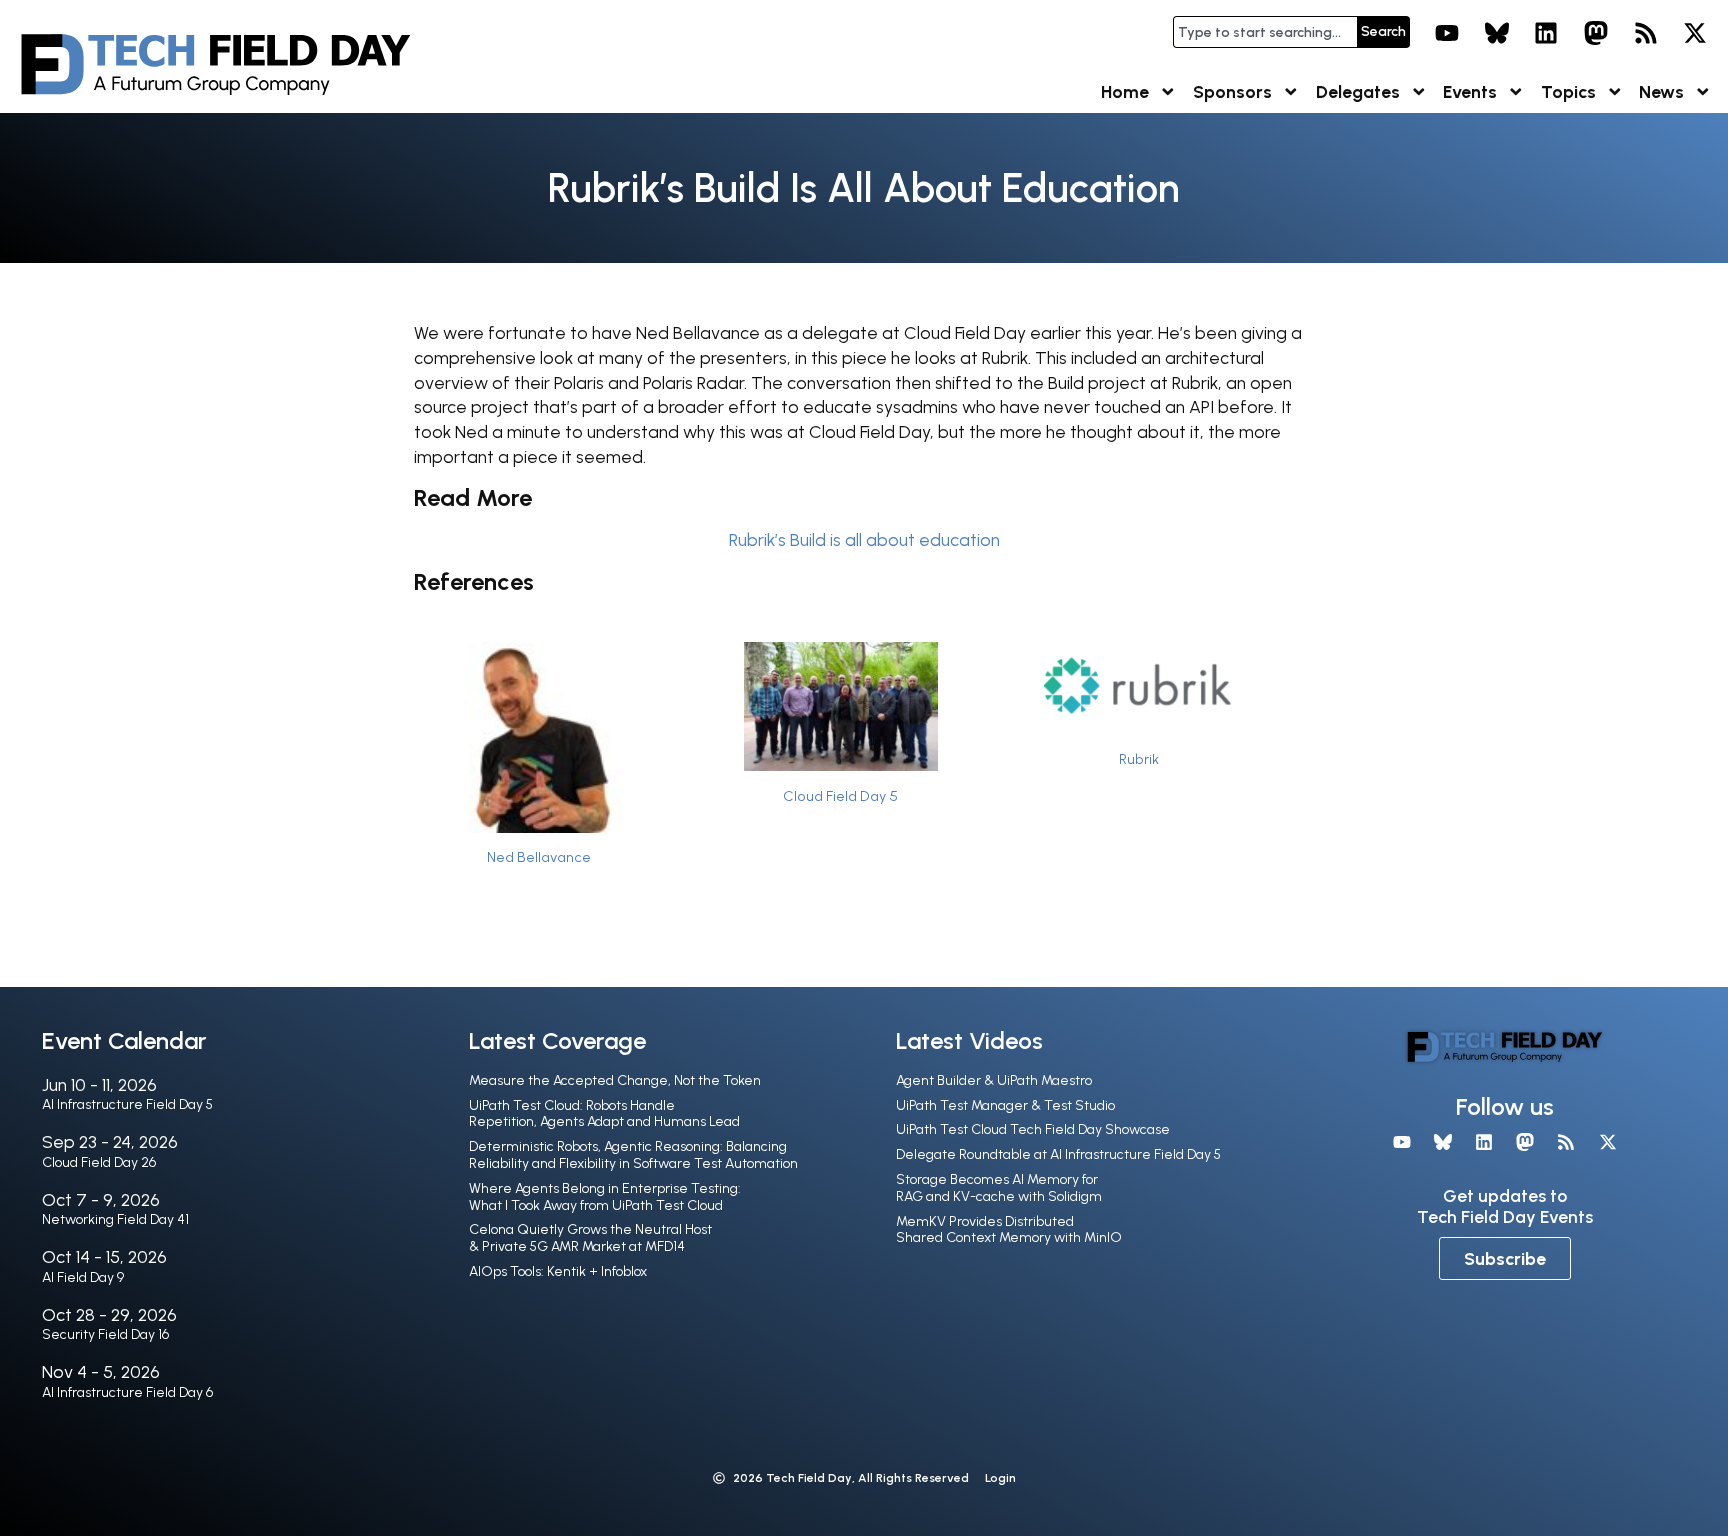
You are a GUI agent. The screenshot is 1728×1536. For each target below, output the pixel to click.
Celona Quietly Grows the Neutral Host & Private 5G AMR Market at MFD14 (590, 1238)
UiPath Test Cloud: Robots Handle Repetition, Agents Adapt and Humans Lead (604, 1114)
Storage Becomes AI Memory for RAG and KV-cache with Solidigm (999, 1188)
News (1661, 91)
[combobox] (1265, 32)
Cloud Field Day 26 (99, 1162)
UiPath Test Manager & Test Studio (1005, 1105)
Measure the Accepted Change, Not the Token (615, 1080)
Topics (1568, 91)
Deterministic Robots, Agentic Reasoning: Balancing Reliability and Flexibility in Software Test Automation (633, 1155)
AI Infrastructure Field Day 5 (127, 1104)
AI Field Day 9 (83, 1277)
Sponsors (1232, 91)
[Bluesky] (1497, 33)
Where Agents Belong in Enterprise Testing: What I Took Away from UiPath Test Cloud (605, 1197)
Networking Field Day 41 (115, 1219)
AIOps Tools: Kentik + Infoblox (558, 1271)
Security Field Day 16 (105, 1334)
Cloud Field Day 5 (840, 796)
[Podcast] (1646, 33)
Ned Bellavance (539, 857)
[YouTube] (1447, 33)
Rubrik (1139, 759)
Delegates (1358, 91)
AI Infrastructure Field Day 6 (127, 1392)
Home (1125, 91)
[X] (1695, 33)
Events (1470, 91)
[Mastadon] (1596, 33)
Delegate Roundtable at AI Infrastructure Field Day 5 (1058, 1154)
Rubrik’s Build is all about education (864, 539)
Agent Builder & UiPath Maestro (994, 1080)
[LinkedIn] (1547, 33)
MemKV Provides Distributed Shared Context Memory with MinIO (1009, 1230)
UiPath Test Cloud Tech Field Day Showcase (1033, 1129)
